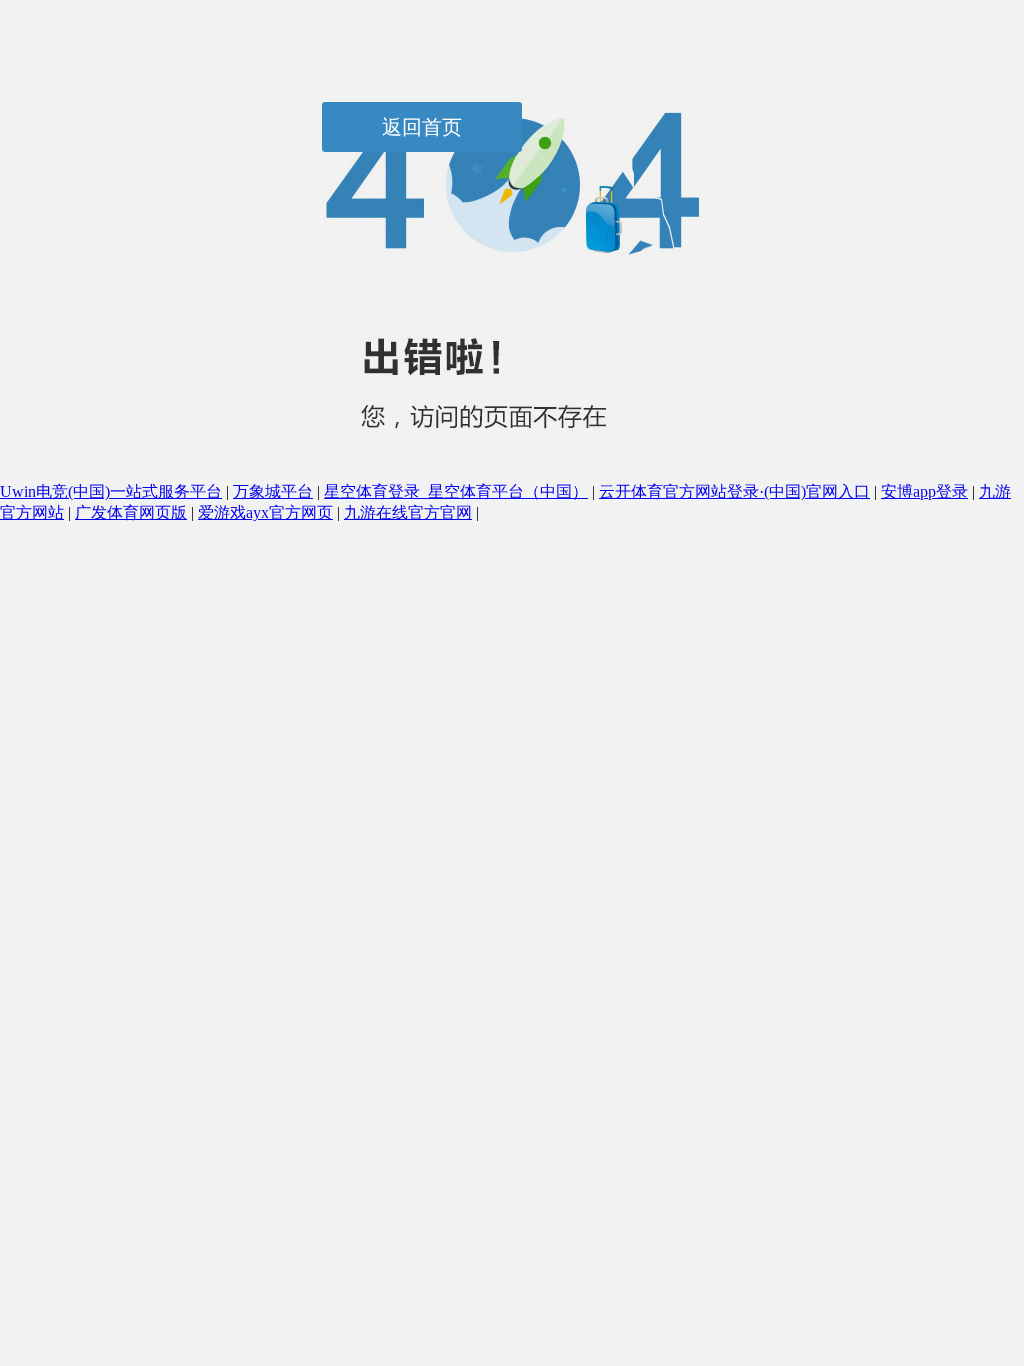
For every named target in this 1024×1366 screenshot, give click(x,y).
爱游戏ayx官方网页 (265, 512)
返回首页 (422, 127)
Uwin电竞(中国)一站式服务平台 (111, 491)
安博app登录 (924, 491)
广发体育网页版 (131, 512)
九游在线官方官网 (408, 512)
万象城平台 (273, 491)
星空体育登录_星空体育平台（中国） (456, 491)
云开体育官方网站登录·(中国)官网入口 (734, 491)
